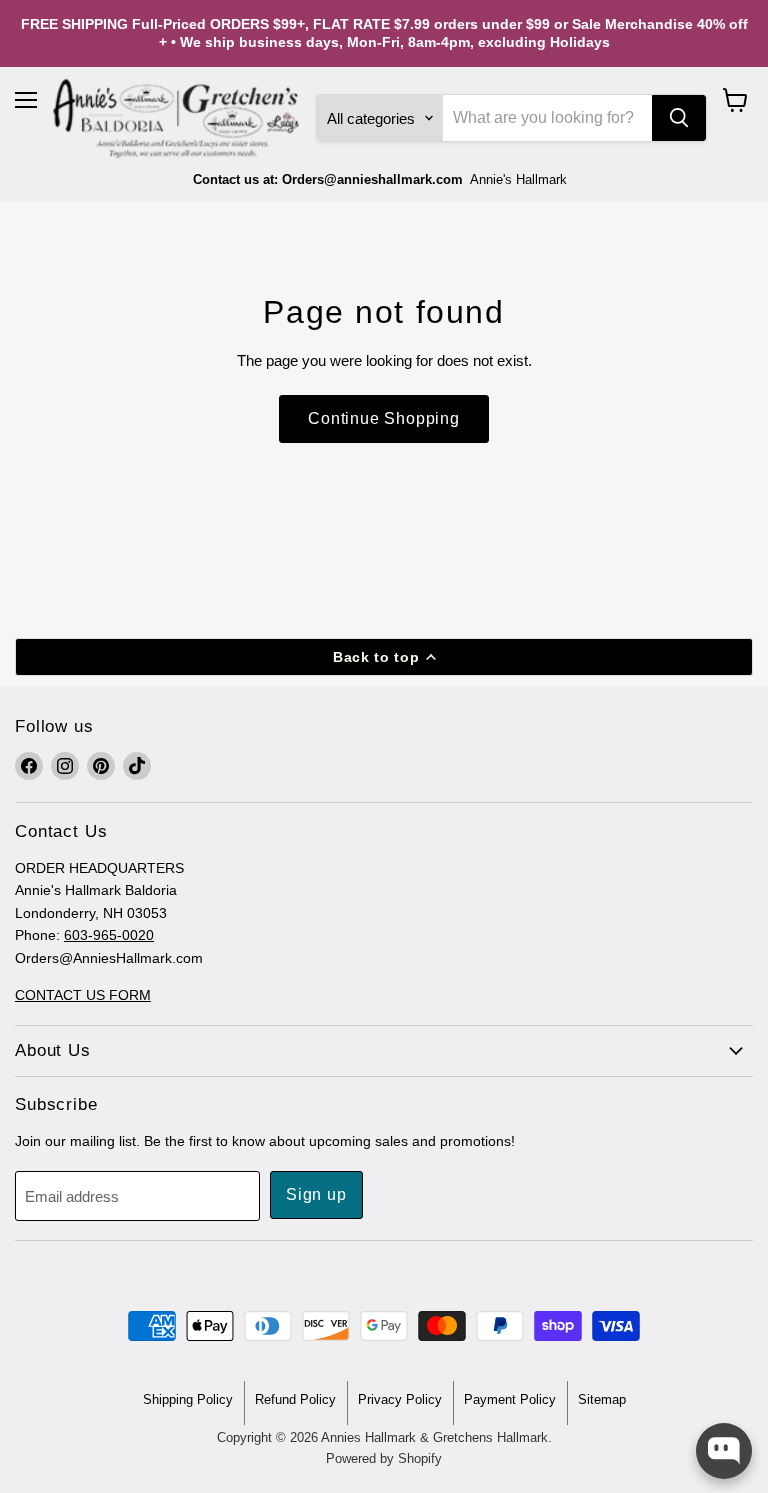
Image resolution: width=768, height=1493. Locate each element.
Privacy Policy (400, 1399)
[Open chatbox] (724, 1451)
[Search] (679, 118)
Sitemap (602, 1399)
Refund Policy (295, 1399)
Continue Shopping (384, 418)
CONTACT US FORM (83, 995)
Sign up (316, 1194)
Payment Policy (510, 1399)
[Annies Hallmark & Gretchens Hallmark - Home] (177, 119)
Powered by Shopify (384, 1458)
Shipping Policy (188, 1399)
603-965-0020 (109, 935)
